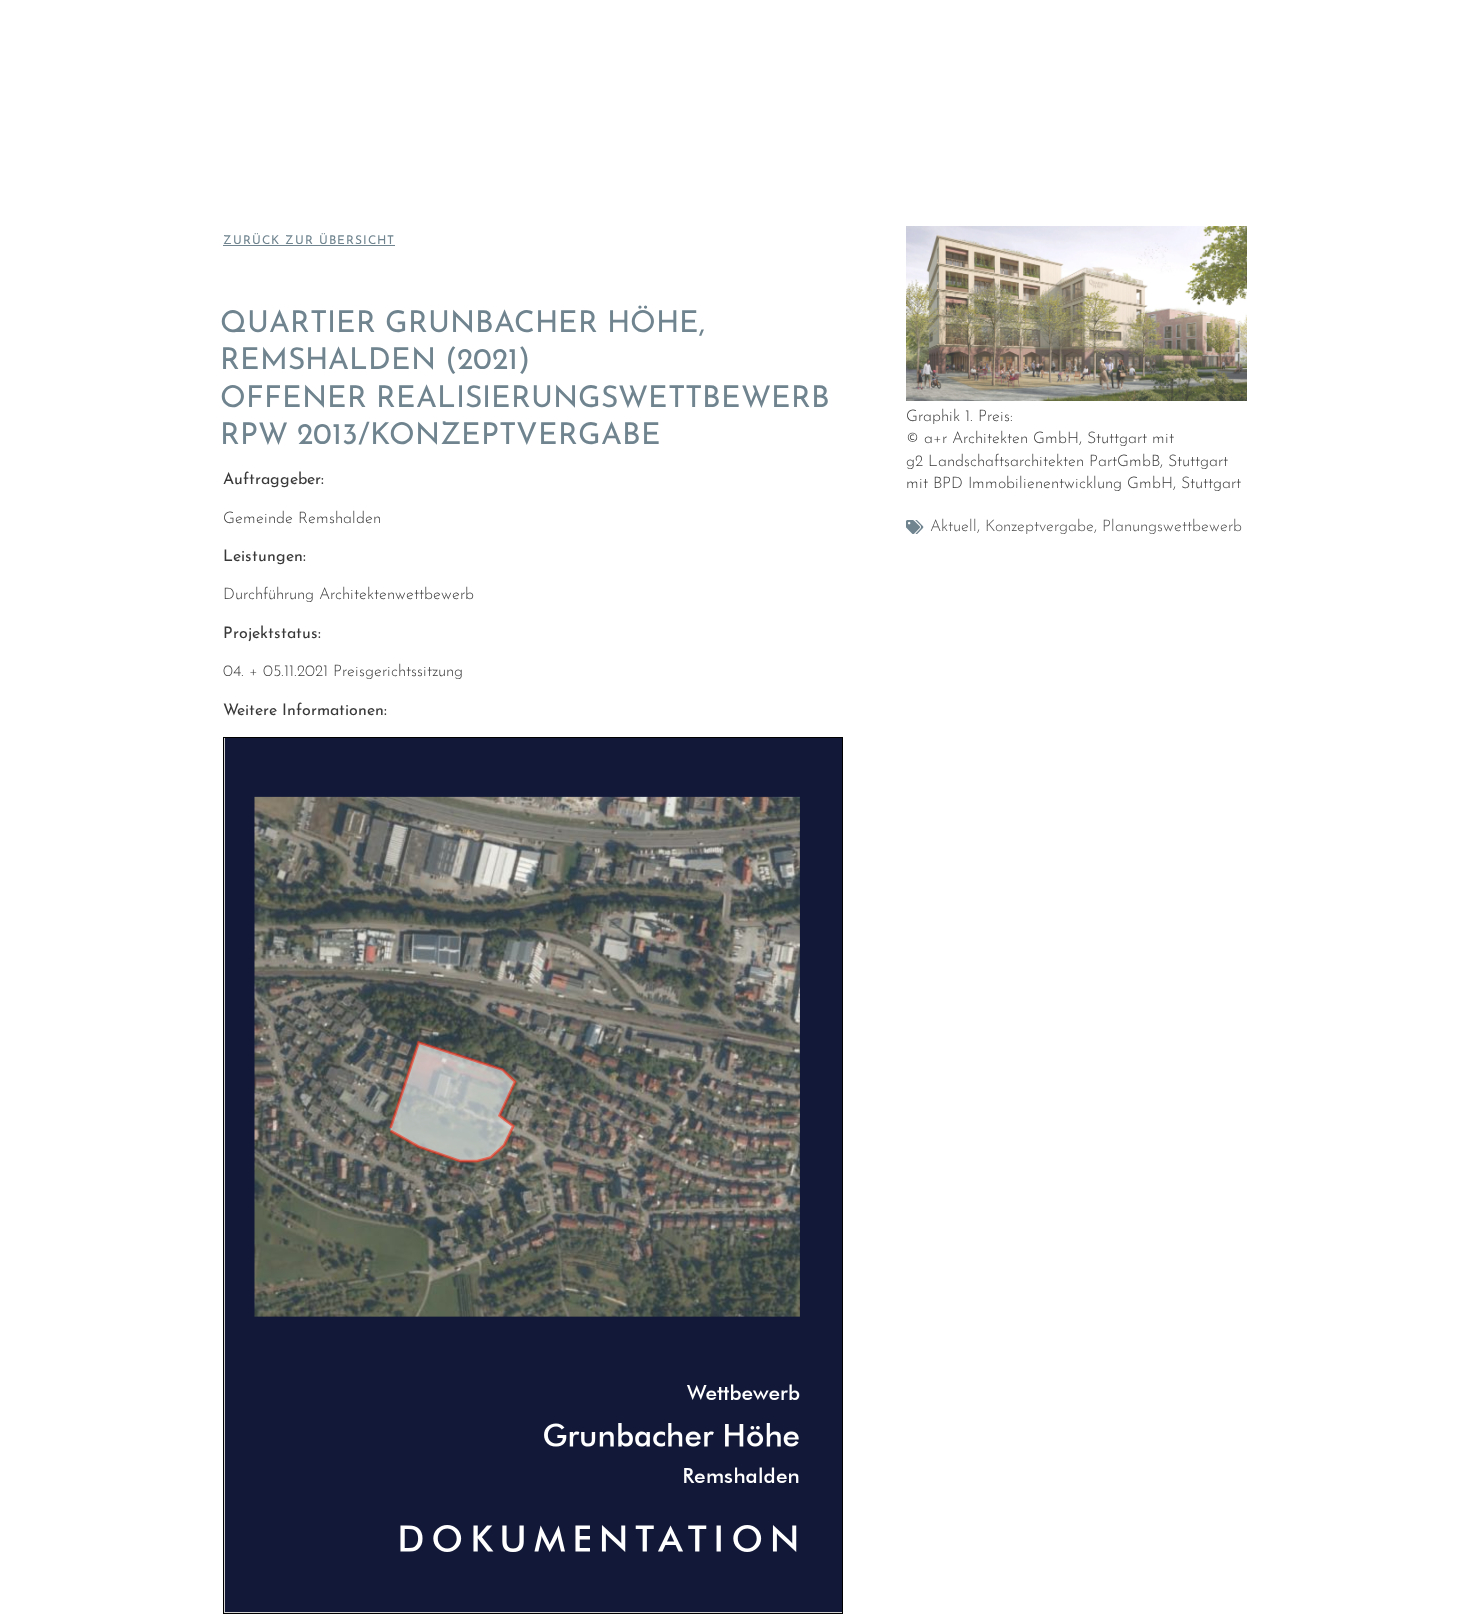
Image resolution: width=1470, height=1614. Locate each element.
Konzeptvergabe (1039, 527)
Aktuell (953, 527)
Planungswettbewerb (1172, 527)
